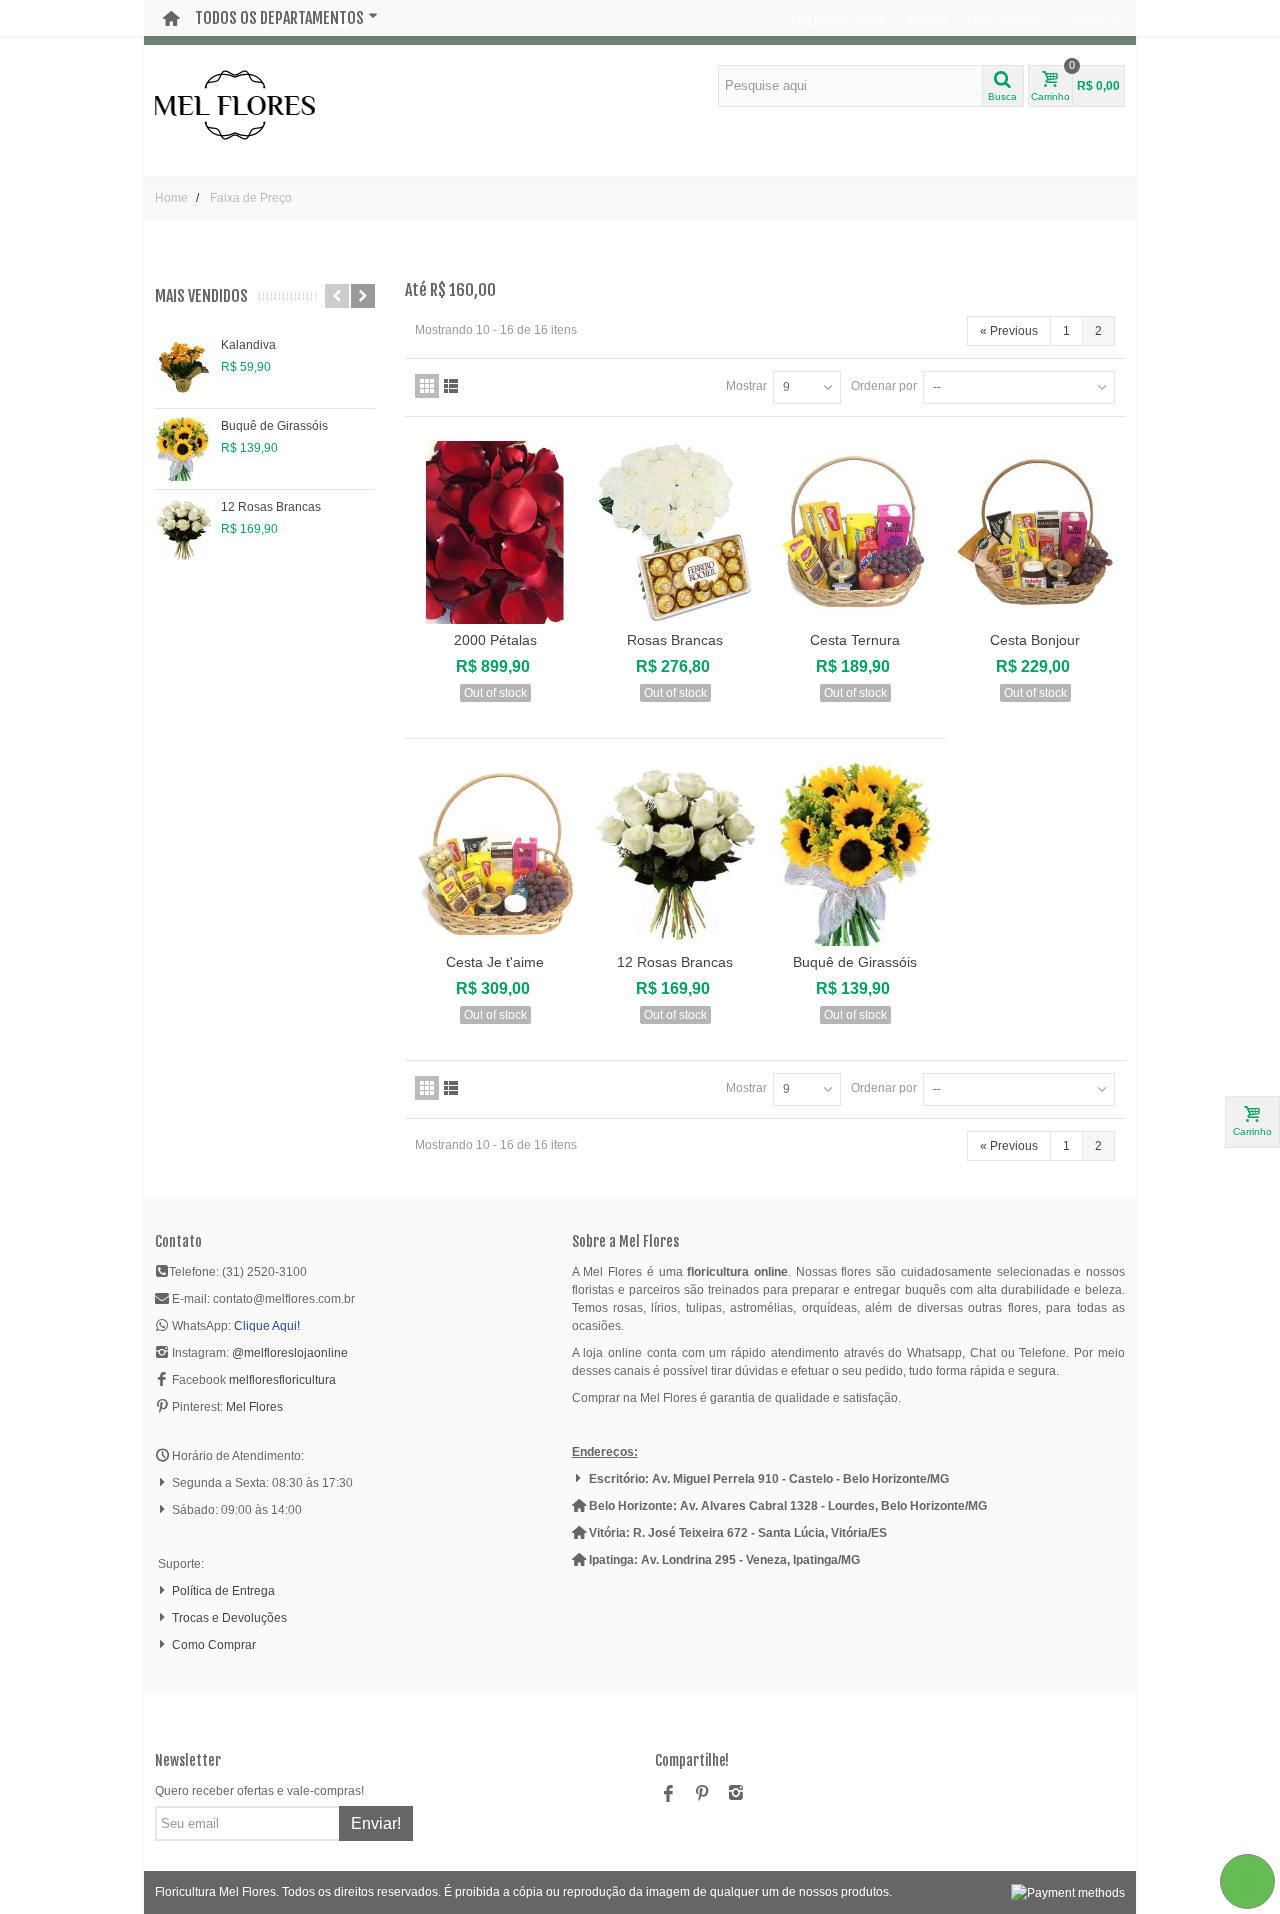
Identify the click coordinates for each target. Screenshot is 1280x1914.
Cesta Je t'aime (495, 962)
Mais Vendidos (201, 296)
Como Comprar (214, 1645)
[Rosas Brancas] (675, 532)
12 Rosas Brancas (271, 507)
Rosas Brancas (675, 640)
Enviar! (376, 1823)
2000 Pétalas (495, 640)
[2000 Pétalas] (495, 532)
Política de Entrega (223, 1591)
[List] (451, 386)
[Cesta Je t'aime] (495, 854)
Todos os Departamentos (279, 18)
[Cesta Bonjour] (1035, 532)
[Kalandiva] (183, 368)
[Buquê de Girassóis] (183, 449)
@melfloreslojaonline (290, 1353)
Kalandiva (248, 345)
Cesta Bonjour (1035, 640)
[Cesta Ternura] (855, 532)
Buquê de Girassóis (274, 426)
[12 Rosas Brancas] (183, 530)
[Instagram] (736, 1795)
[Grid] (427, 386)
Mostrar (746, 386)
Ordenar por (884, 386)
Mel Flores (254, 1407)
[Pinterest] (702, 1795)
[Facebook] (668, 1795)
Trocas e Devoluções (229, 1618)
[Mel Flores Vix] (235, 104)
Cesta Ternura (855, 640)
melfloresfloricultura (282, 1380)
